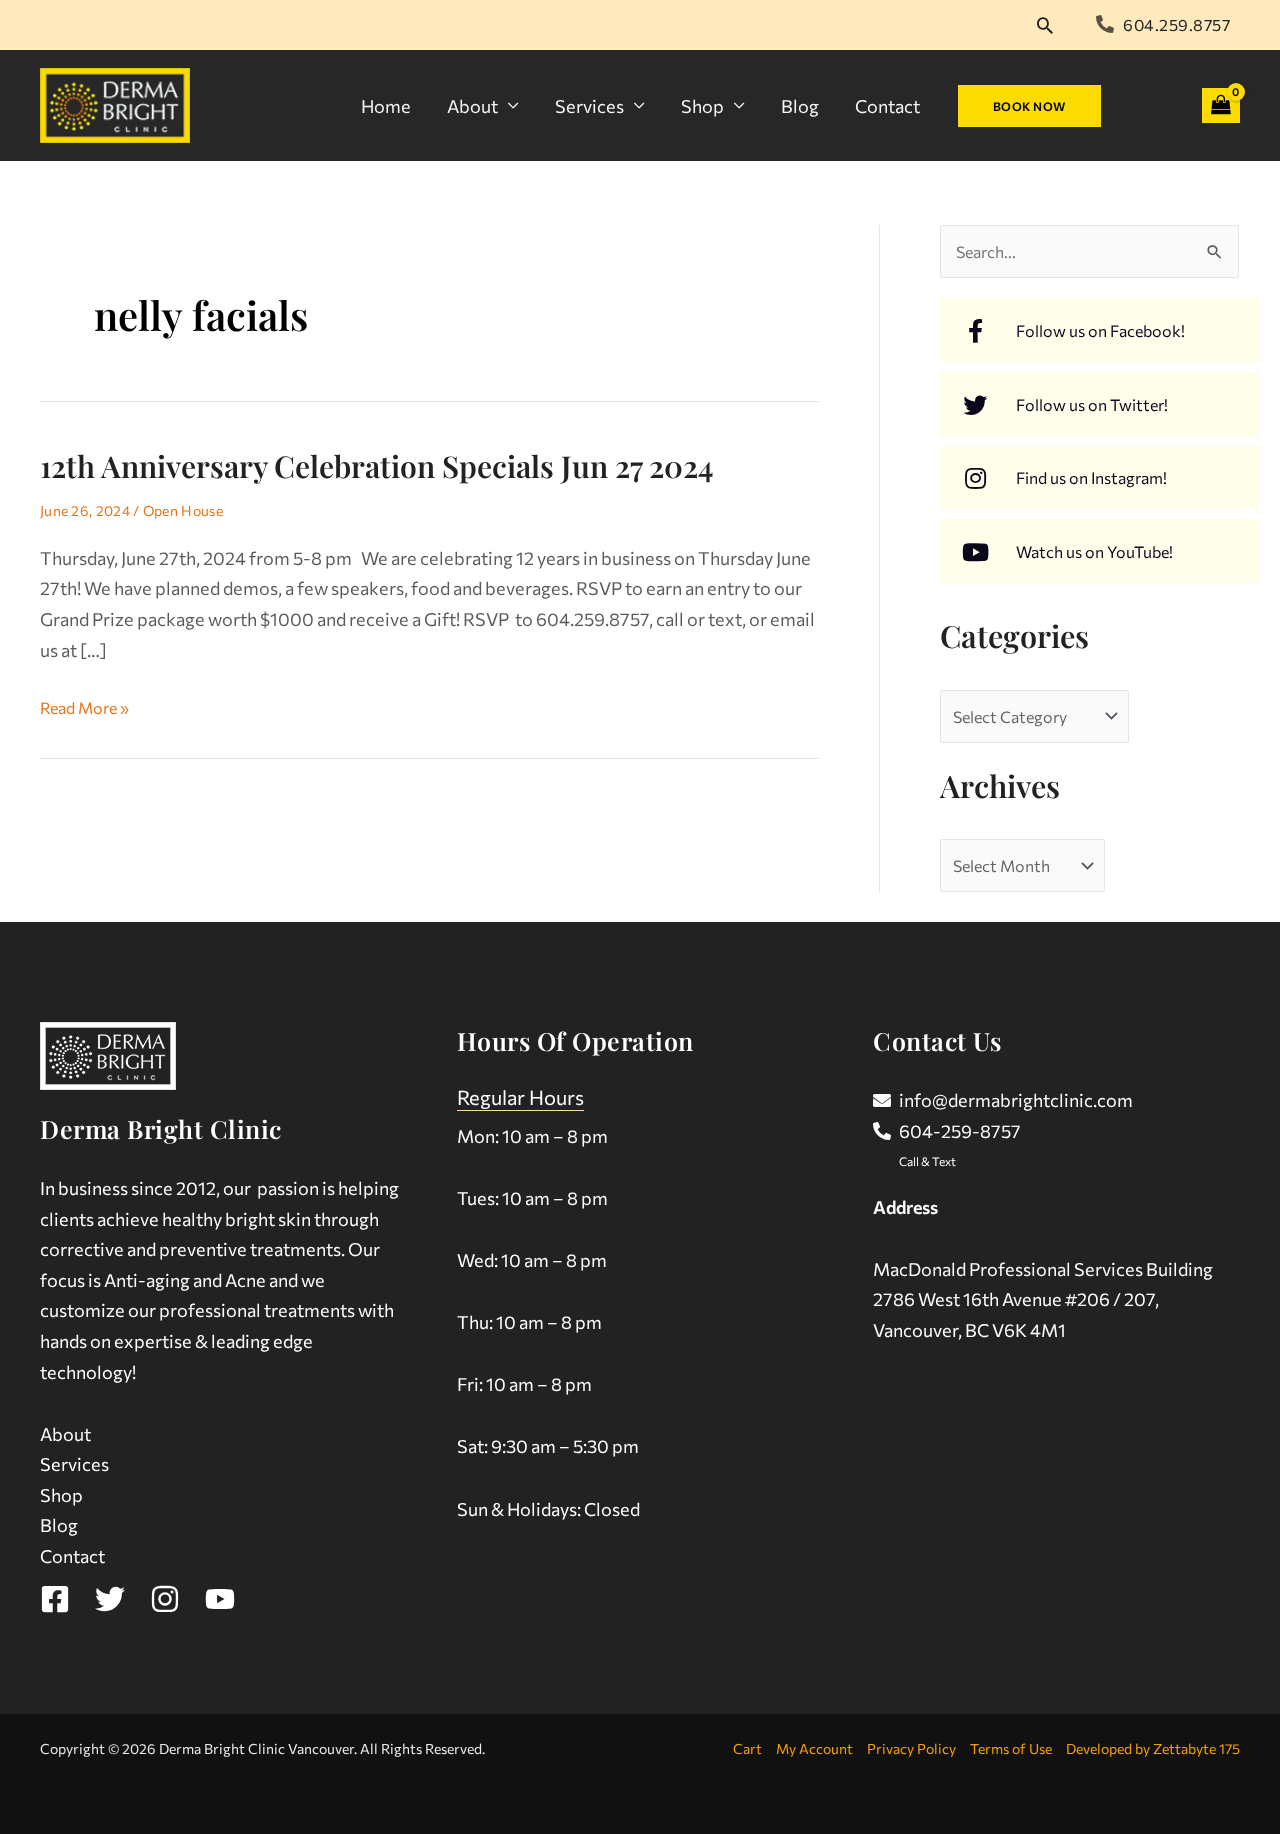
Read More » (84, 705)
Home (386, 106)
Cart (747, 1748)
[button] (1045, 25)
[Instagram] (165, 1599)
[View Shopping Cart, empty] (1221, 105)
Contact (887, 106)
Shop (702, 106)
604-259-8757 (960, 1131)
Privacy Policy (911, 1748)
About (472, 106)
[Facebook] (55, 1599)
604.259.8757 (1176, 24)
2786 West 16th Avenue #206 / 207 (1014, 1299)
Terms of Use (1011, 1748)
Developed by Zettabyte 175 (1153, 1748)
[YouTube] (220, 1599)
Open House (183, 510)
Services (589, 106)
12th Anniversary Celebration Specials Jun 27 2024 (376, 466)
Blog (800, 106)
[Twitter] (110, 1599)
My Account (814, 1748)
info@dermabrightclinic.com (1016, 1100)
